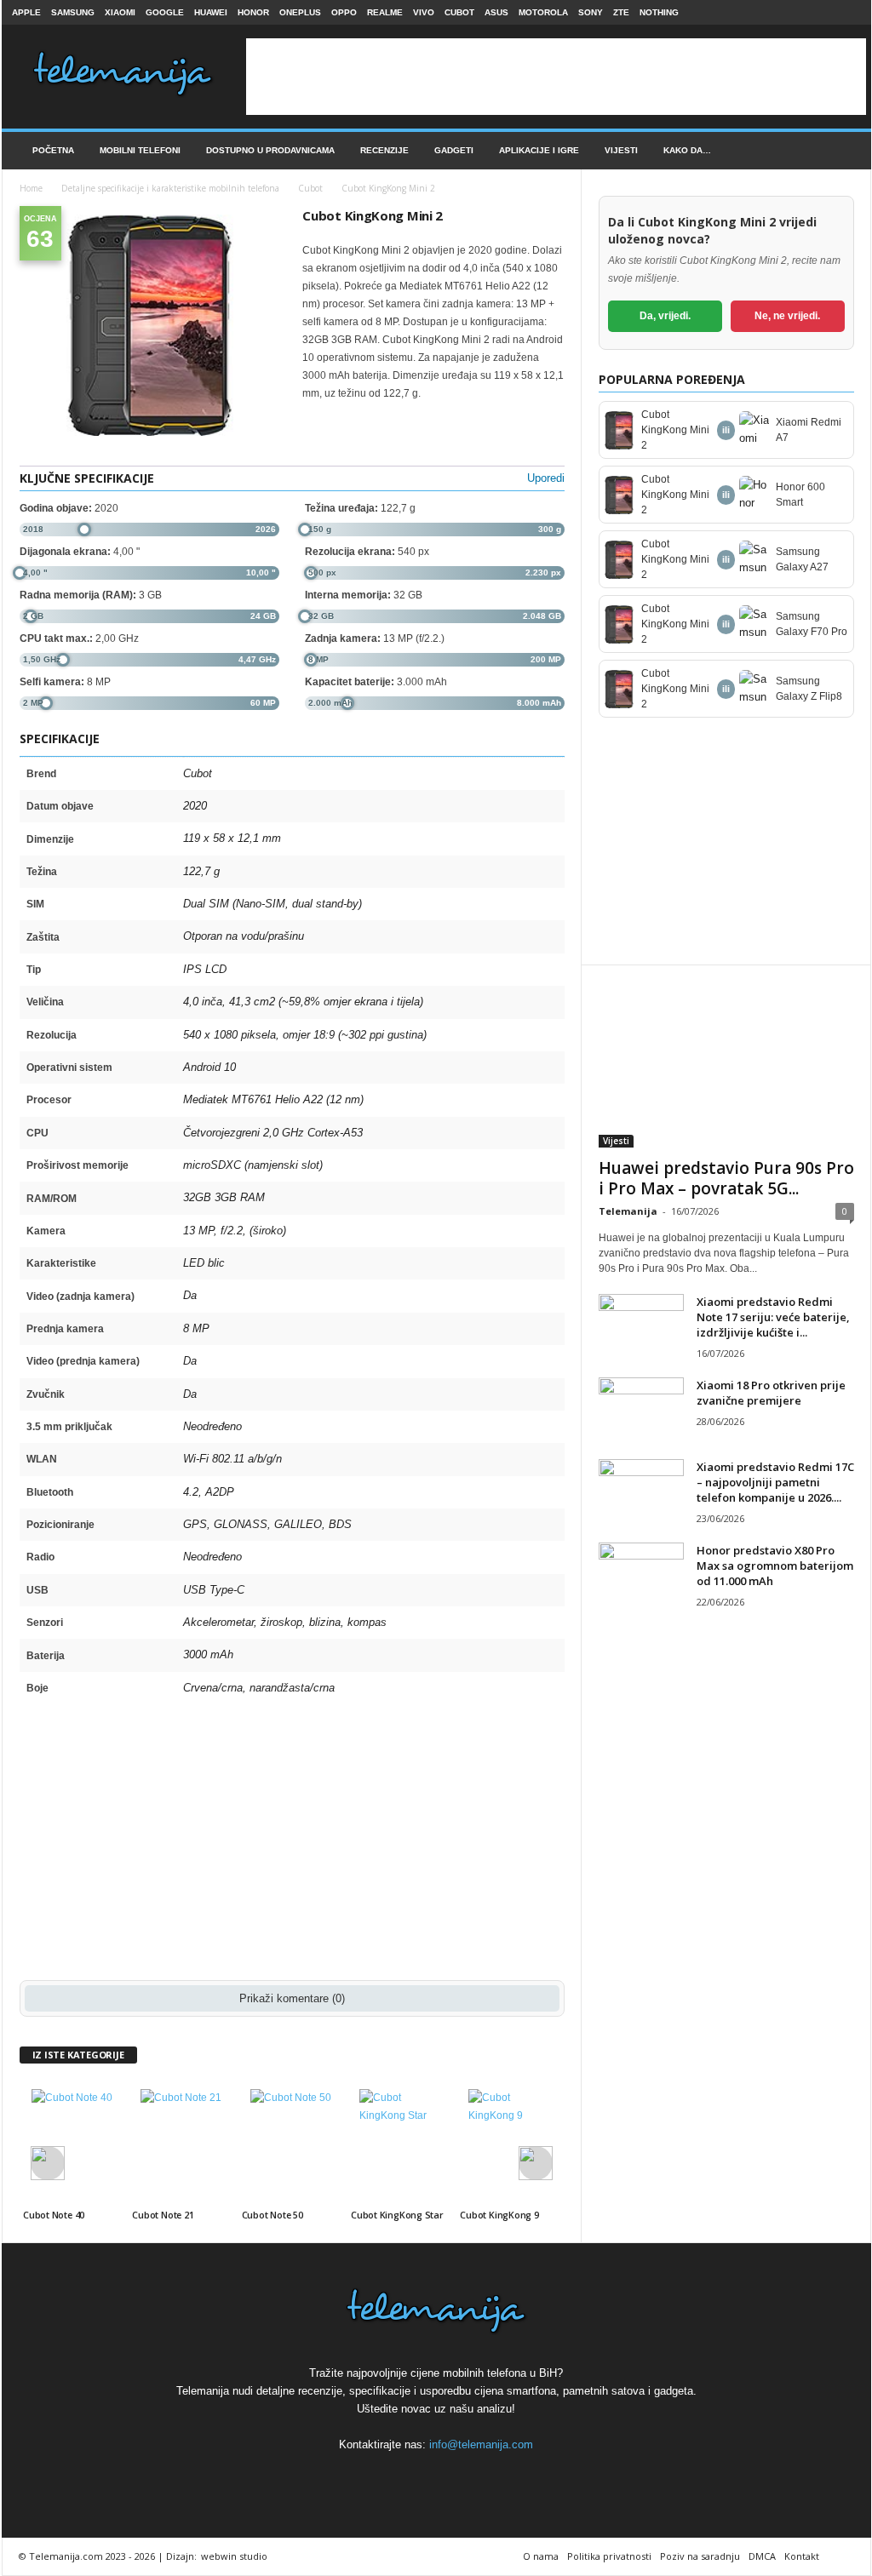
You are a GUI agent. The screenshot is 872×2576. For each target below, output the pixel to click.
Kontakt (802, 2556)
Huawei (211, 12)
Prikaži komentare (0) (292, 1998)
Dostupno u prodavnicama (270, 150)
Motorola (543, 12)
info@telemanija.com (481, 2444)
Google (165, 12)
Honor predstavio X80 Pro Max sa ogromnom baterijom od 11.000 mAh (775, 1566)
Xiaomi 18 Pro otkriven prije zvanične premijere (771, 1393)
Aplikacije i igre (539, 150)
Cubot (459, 12)
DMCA (762, 2556)
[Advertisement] (556, 77)
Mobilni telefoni (140, 150)
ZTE (621, 12)
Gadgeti (454, 150)
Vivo (424, 12)
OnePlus (300, 12)
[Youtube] (848, 12)
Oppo (344, 12)
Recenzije (384, 150)
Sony (591, 12)
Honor (253, 12)
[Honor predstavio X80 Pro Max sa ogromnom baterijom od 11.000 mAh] (641, 1574)
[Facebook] (795, 12)
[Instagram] (822, 12)
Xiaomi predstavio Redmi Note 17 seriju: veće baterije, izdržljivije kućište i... (773, 1317)
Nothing (659, 12)
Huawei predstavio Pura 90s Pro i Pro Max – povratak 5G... (726, 1178)
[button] (846, 151)
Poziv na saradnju (700, 2556)
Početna (53, 150)
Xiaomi (120, 12)
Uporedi (546, 478)
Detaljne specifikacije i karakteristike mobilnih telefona (170, 188)
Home (31, 188)
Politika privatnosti (609, 2556)
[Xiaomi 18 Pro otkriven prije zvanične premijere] (641, 1409)
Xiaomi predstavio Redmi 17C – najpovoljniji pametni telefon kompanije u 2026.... (775, 1482)
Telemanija (628, 1211)
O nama (541, 2556)
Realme (385, 12)
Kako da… (687, 150)
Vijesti (621, 150)
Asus (496, 12)
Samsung (73, 12)
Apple (26, 12)
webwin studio (234, 2556)
